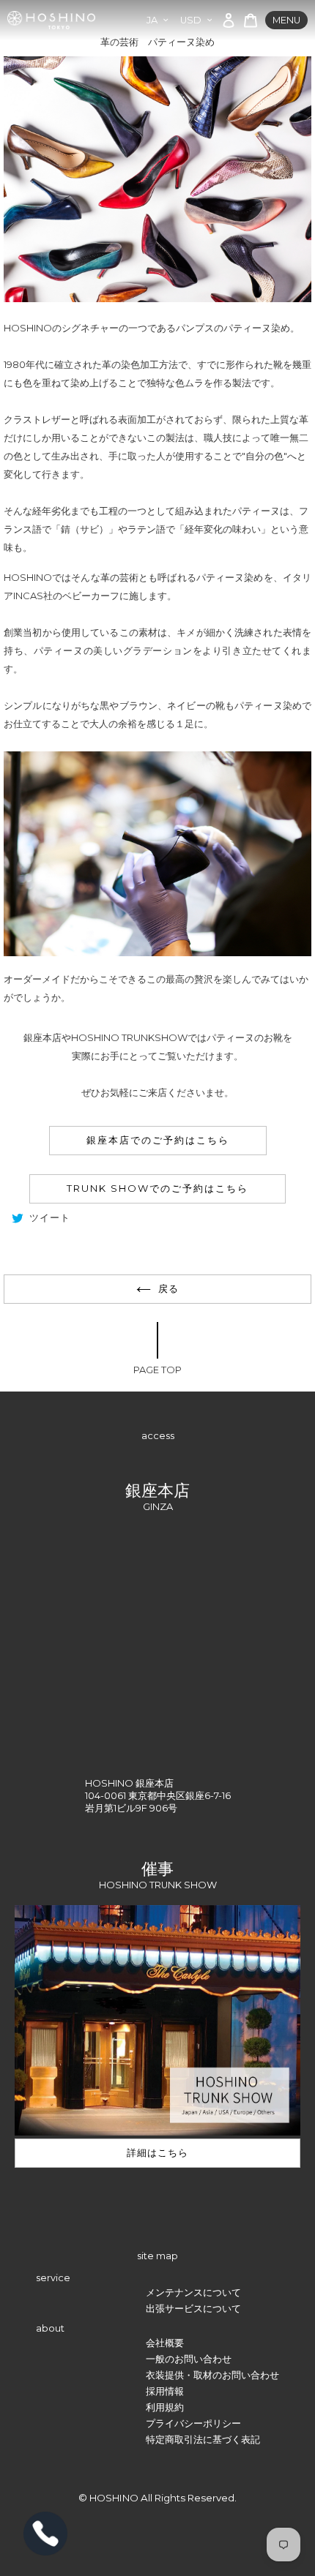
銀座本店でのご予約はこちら (158, 1140)
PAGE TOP (157, 1370)
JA (152, 20)
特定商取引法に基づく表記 (203, 2440)
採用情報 (165, 2391)
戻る (168, 1289)
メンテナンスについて (193, 2293)
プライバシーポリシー (193, 2423)
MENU (286, 20)
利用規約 (165, 2407)
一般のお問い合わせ (189, 2359)
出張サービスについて (193, 2309)
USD (191, 20)
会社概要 (165, 2343)
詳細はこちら (157, 2153)
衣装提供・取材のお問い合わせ (212, 2375)
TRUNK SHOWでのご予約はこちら (157, 1188)
